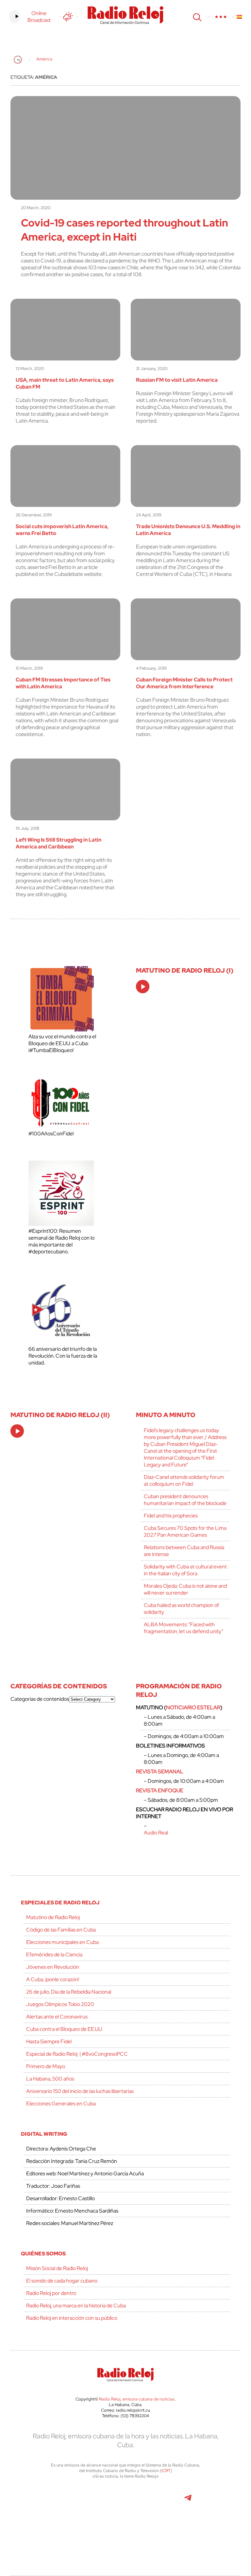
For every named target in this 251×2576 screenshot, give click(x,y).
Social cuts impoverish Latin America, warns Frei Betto (62, 530)
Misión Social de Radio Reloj (57, 2268)
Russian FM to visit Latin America (177, 380)
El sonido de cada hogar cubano (62, 2281)
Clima (68, 17)
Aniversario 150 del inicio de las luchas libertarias (80, 2091)
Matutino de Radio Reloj (53, 1917)
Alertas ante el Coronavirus (57, 2017)
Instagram (125, 2501)
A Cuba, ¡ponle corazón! (53, 1979)
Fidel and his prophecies (171, 1516)
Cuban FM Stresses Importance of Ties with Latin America (63, 683)
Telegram (188, 2501)
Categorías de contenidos (40, 1699)
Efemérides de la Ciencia (54, 1955)
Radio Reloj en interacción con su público (72, 2318)
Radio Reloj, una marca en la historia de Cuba (76, 2306)
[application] (143, 987)
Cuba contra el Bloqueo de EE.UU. (64, 2029)
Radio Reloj (125, 15)
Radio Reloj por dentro (51, 2293)
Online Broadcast (39, 17)
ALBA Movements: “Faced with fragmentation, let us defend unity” (184, 1628)
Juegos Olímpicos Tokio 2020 (60, 2004)
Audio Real (156, 1833)
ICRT (166, 2471)
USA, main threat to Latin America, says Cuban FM (65, 383)
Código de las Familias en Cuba (61, 1930)
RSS (141, 2530)
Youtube (158, 2501)
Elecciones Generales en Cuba (61, 2104)
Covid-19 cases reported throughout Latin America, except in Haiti (125, 230)
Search (196, 17)
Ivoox (110, 2530)
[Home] (18, 60)
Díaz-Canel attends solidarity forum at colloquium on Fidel (184, 1480)
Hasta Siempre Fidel (49, 2041)
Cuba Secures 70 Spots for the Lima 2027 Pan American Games (185, 1531)
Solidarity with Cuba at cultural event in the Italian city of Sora (185, 1570)
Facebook (81, 2501)
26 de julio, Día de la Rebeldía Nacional (69, 1992)
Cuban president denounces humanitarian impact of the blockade (185, 1500)
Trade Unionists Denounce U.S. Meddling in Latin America (188, 530)
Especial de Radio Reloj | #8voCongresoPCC (77, 2054)
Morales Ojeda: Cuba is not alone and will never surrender (185, 1589)
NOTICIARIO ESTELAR (193, 1707)
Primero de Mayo (46, 2066)
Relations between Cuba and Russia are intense (184, 1551)
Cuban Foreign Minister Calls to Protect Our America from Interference (184, 683)
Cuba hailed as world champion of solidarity (181, 1609)
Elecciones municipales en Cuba (62, 1942)
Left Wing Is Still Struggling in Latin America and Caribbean (59, 843)
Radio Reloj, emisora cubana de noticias (137, 2399)
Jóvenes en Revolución (53, 1967)
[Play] (143, 987)
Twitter (51, 2501)
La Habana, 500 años (50, 2079)
